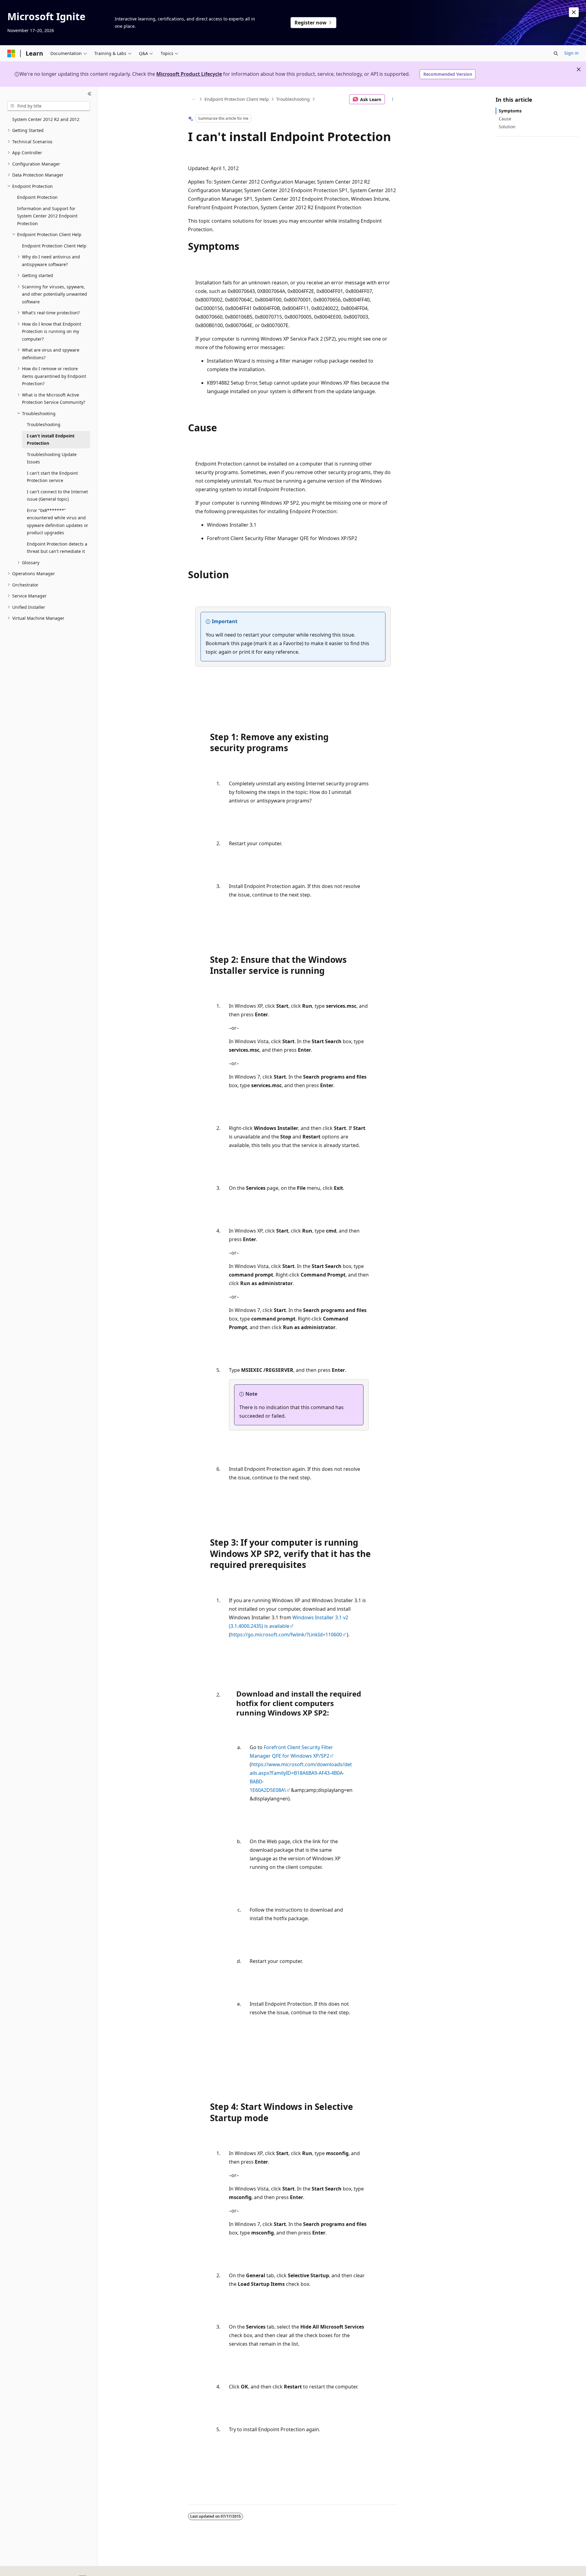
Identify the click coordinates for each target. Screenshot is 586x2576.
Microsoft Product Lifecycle (189, 74)
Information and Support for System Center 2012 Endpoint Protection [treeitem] (47, 216)
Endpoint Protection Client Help (237, 99)
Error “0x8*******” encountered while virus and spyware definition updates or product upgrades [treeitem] (58, 522)
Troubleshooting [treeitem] (44, 424)
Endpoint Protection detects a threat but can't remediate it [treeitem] (57, 548)
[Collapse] (90, 94)
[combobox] (49, 106)
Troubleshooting (293, 99)
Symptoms (510, 111)
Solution (507, 127)
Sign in (572, 53)
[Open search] (556, 53)
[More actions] (393, 99)
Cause (505, 119)
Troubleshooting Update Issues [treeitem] (52, 458)
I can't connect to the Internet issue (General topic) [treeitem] (57, 495)
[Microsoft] (11, 53)
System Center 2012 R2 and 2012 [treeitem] (46, 119)
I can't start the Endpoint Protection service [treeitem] (52, 477)
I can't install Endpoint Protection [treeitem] (51, 440)
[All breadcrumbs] (193, 99)
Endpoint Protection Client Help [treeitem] (54, 246)
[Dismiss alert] (574, 12)
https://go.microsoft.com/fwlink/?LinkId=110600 (286, 1635)
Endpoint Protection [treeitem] (37, 197)
